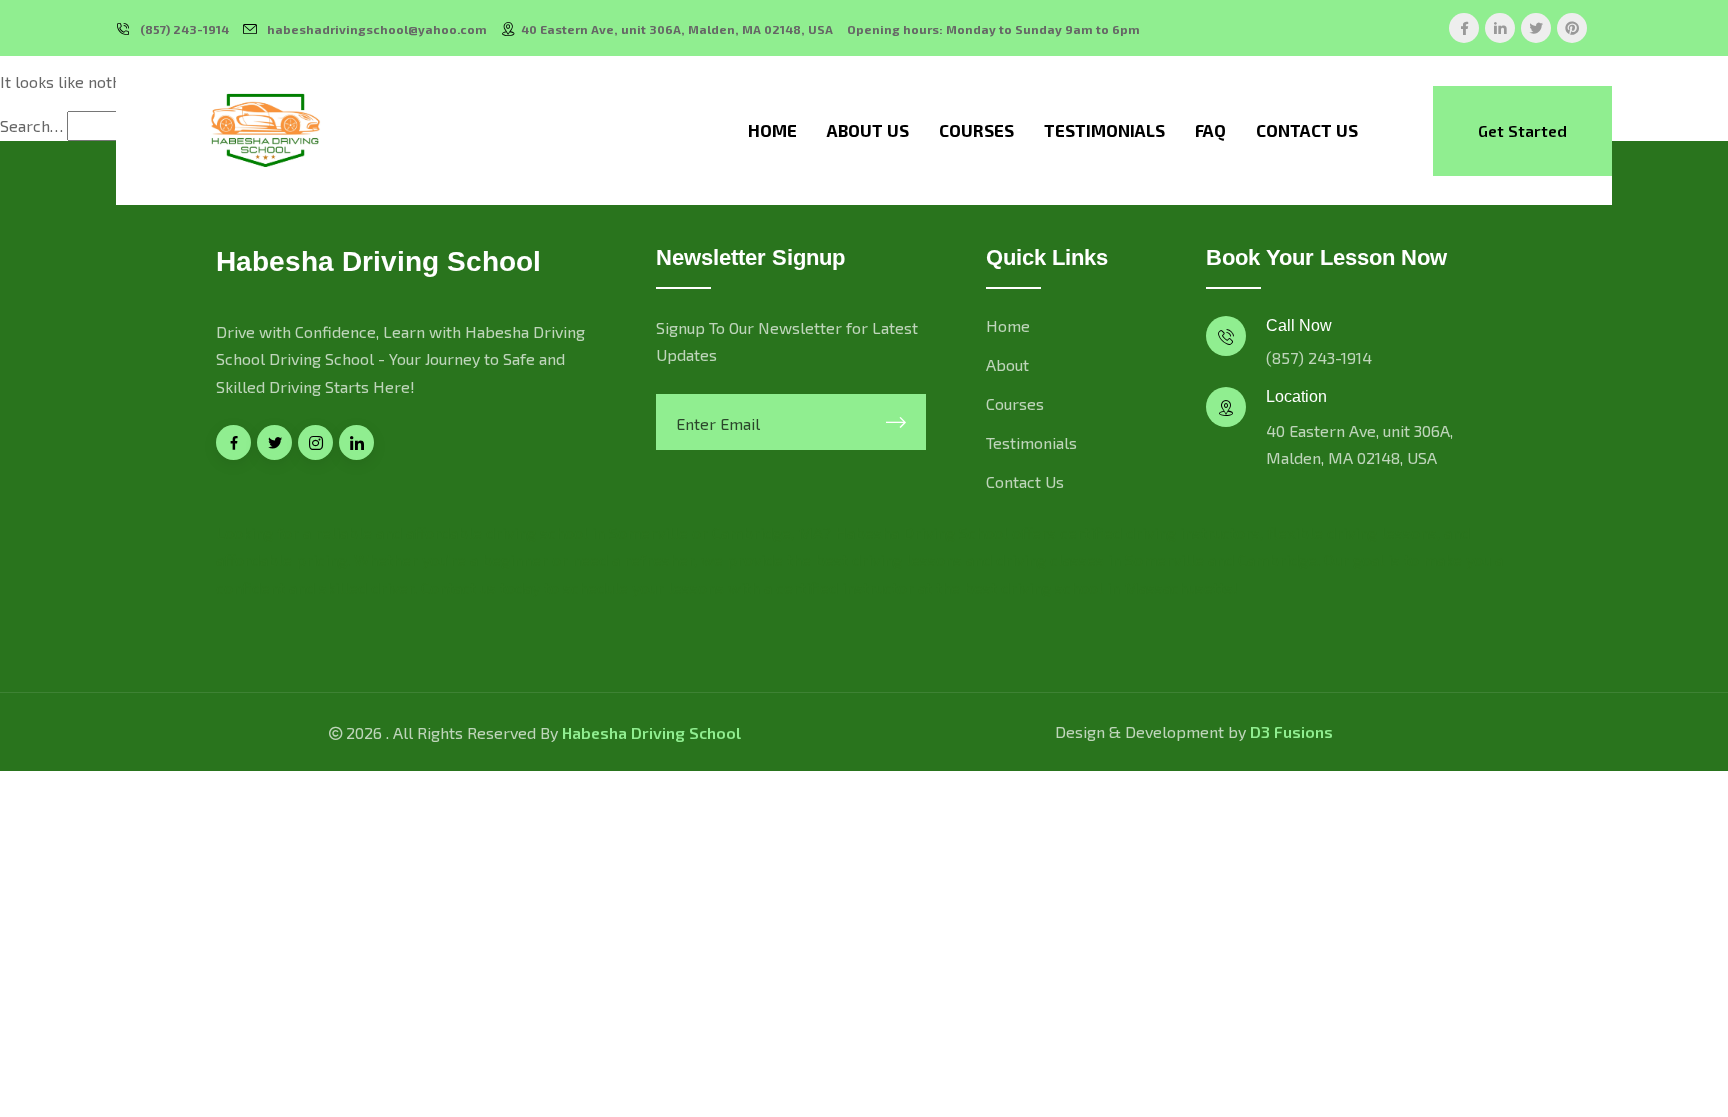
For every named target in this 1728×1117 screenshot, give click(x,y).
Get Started (1522, 130)
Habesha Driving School (651, 732)
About (1007, 364)
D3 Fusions (1291, 731)
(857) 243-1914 (184, 29)
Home (772, 130)
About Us (868, 130)
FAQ (1210, 130)
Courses (976, 130)
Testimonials (1104, 130)
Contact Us (1307, 130)
